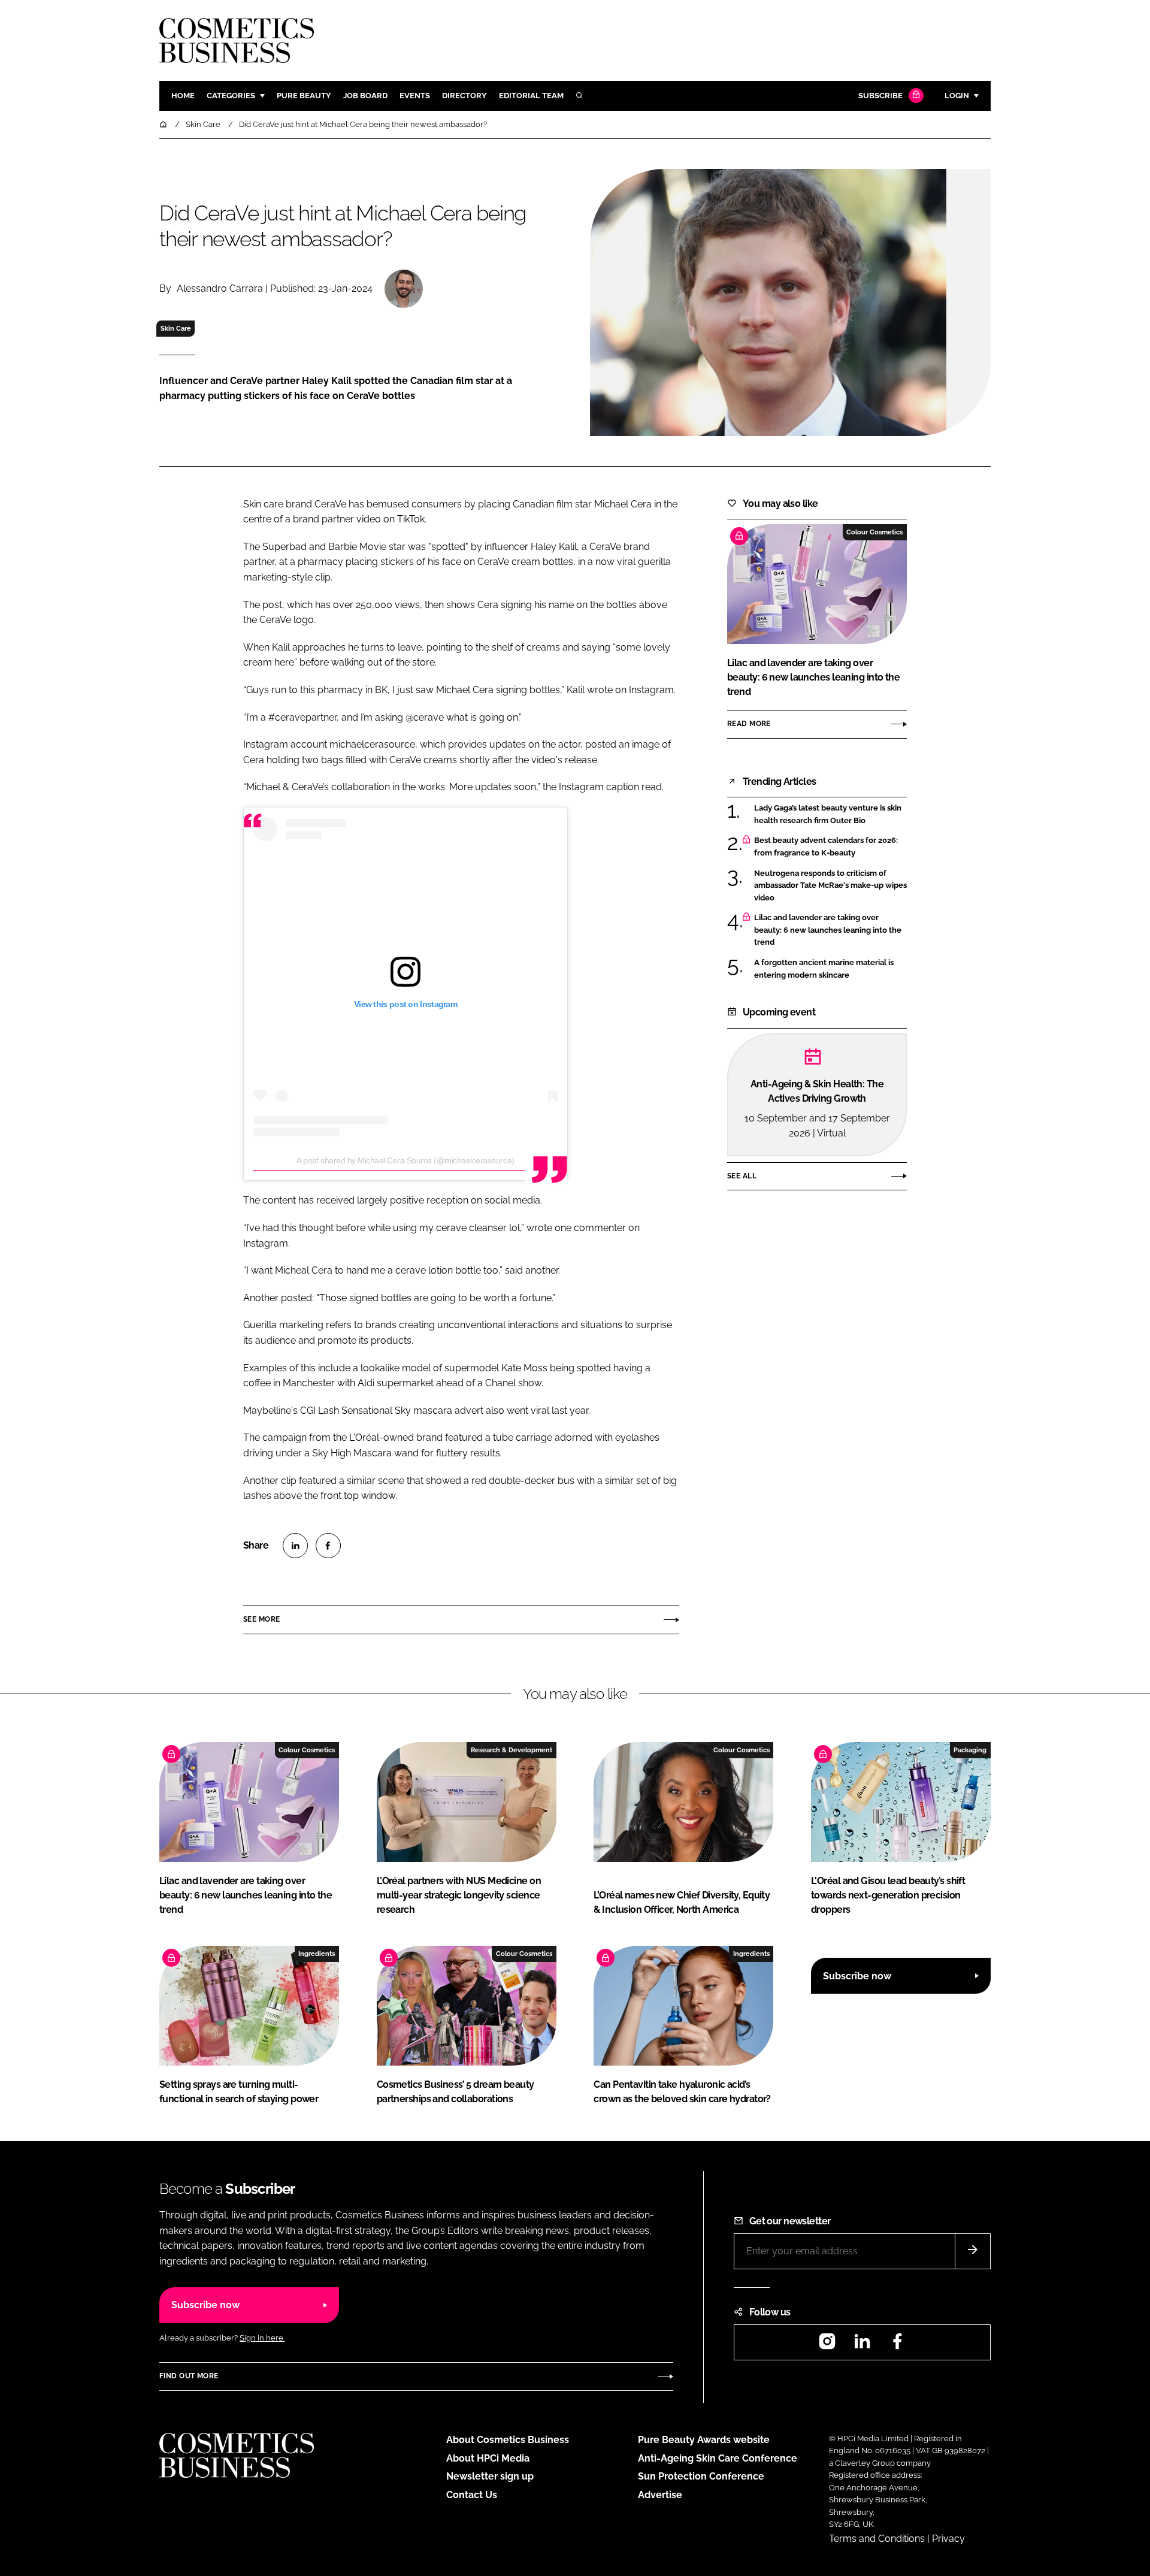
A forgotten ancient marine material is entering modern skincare (830, 969)
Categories (231, 96)
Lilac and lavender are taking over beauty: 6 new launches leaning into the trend (830, 930)
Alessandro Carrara (220, 288)
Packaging (970, 1750)
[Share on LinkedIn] (295, 1546)
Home (183, 96)
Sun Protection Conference (701, 2476)
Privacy (948, 2539)
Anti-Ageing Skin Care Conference (718, 2458)
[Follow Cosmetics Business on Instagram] (827, 2345)
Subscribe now (857, 1976)
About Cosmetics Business (508, 2440)
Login (957, 96)
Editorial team (531, 96)
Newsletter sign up (490, 2476)
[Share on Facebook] (328, 1546)
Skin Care (176, 328)
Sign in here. (262, 2338)
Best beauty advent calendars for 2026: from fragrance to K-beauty (830, 847)
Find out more (189, 2376)
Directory (464, 96)
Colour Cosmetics (874, 532)
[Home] (164, 124)
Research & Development (512, 1750)
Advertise (660, 2495)
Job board (365, 96)
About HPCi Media (488, 2458)
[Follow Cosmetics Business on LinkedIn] (862, 2345)
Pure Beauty (304, 96)
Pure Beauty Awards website (704, 2440)
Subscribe (880, 96)
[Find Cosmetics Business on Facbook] (897, 2345)
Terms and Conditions (877, 2539)
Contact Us (472, 2495)
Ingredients (317, 1954)
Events (415, 96)
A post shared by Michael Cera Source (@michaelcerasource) (405, 1160)
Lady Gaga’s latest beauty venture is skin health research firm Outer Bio (830, 814)
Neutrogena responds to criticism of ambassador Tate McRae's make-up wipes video (830, 886)
